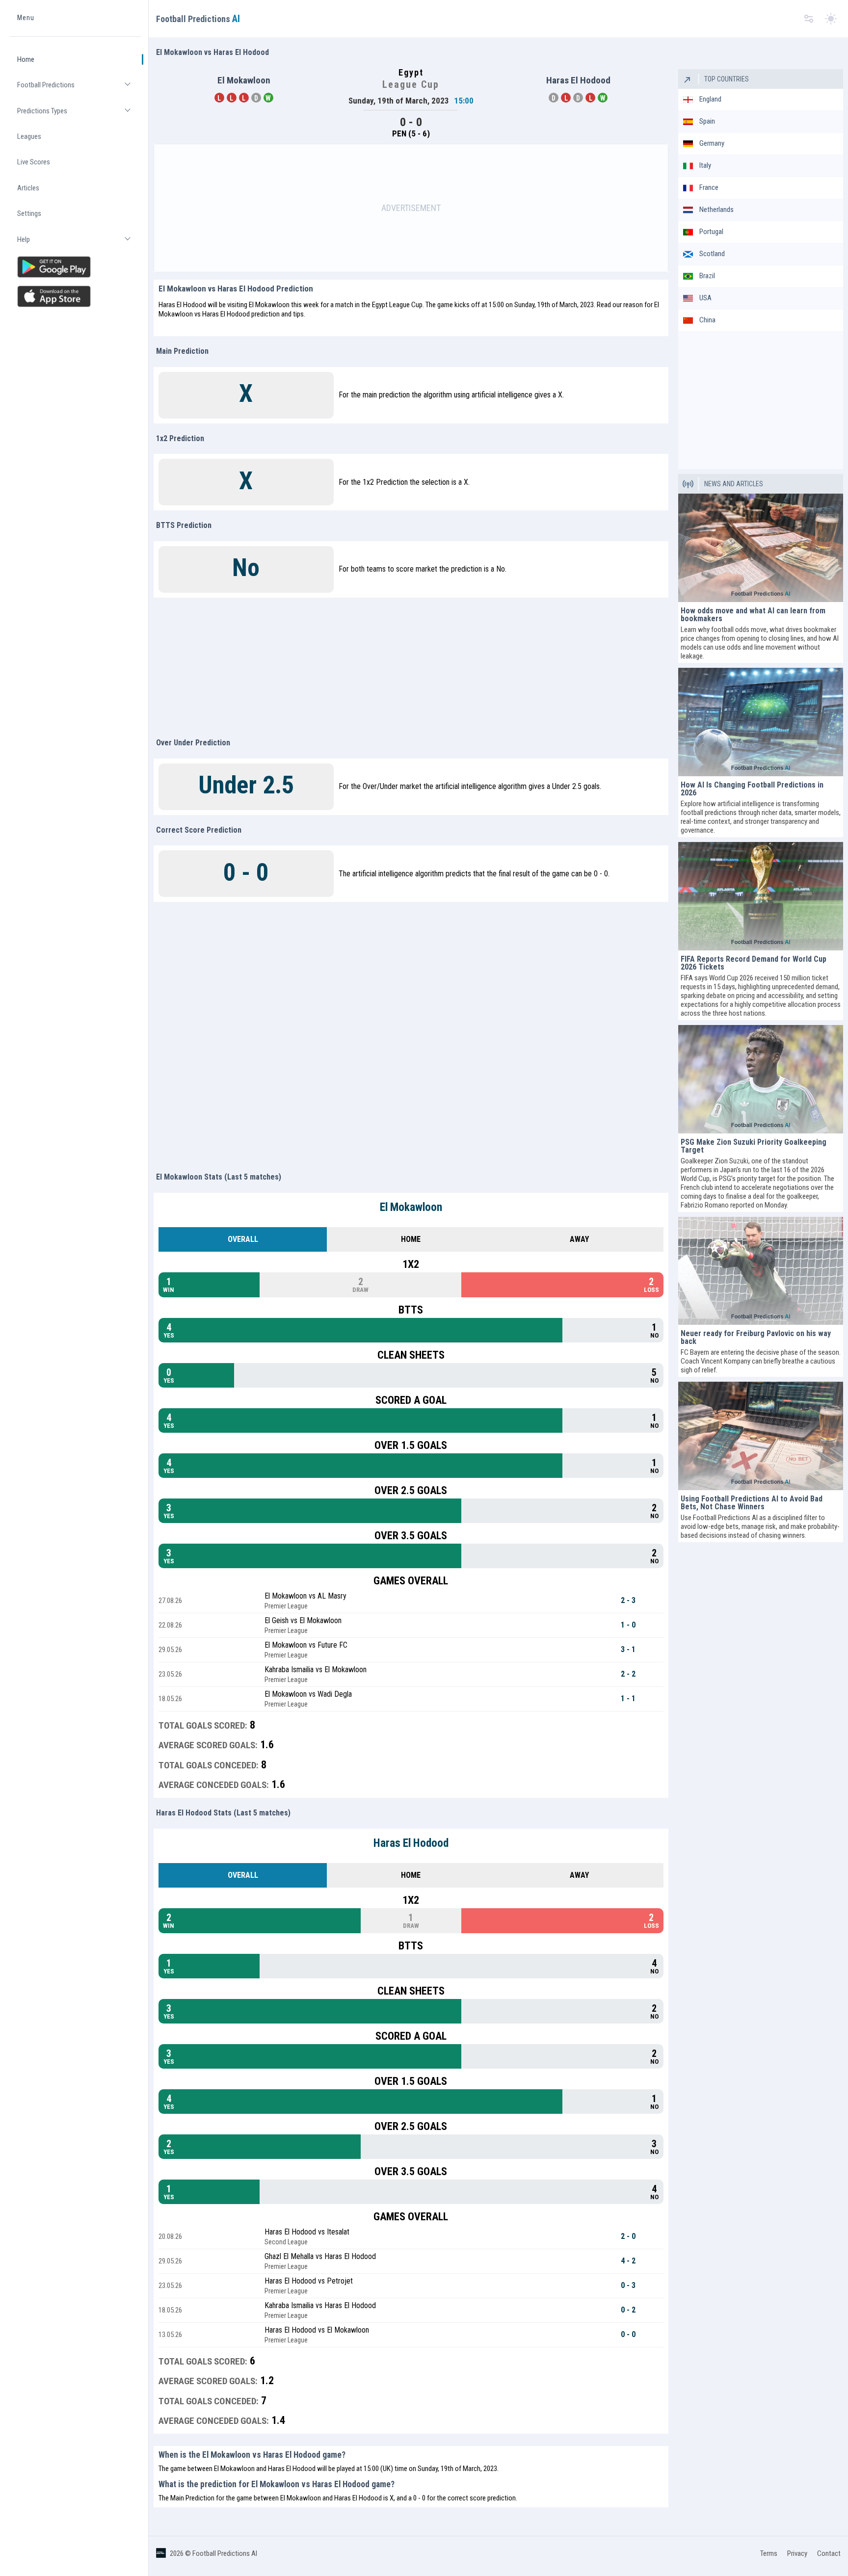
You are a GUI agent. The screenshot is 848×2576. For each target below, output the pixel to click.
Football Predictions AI (225, 2553)
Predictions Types (79, 115)
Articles (28, 188)
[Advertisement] (411, 208)
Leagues (29, 136)
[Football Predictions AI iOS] (75, 296)
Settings (29, 214)
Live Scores (34, 162)
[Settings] (809, 19)
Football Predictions (79, 89)
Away (579, 1239)
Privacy (797, 2553)
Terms (769, 2553)
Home (26, 59)
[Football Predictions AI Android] (75, 267)
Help (79, 244)
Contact (829, 2553)
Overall (243, 1239)
